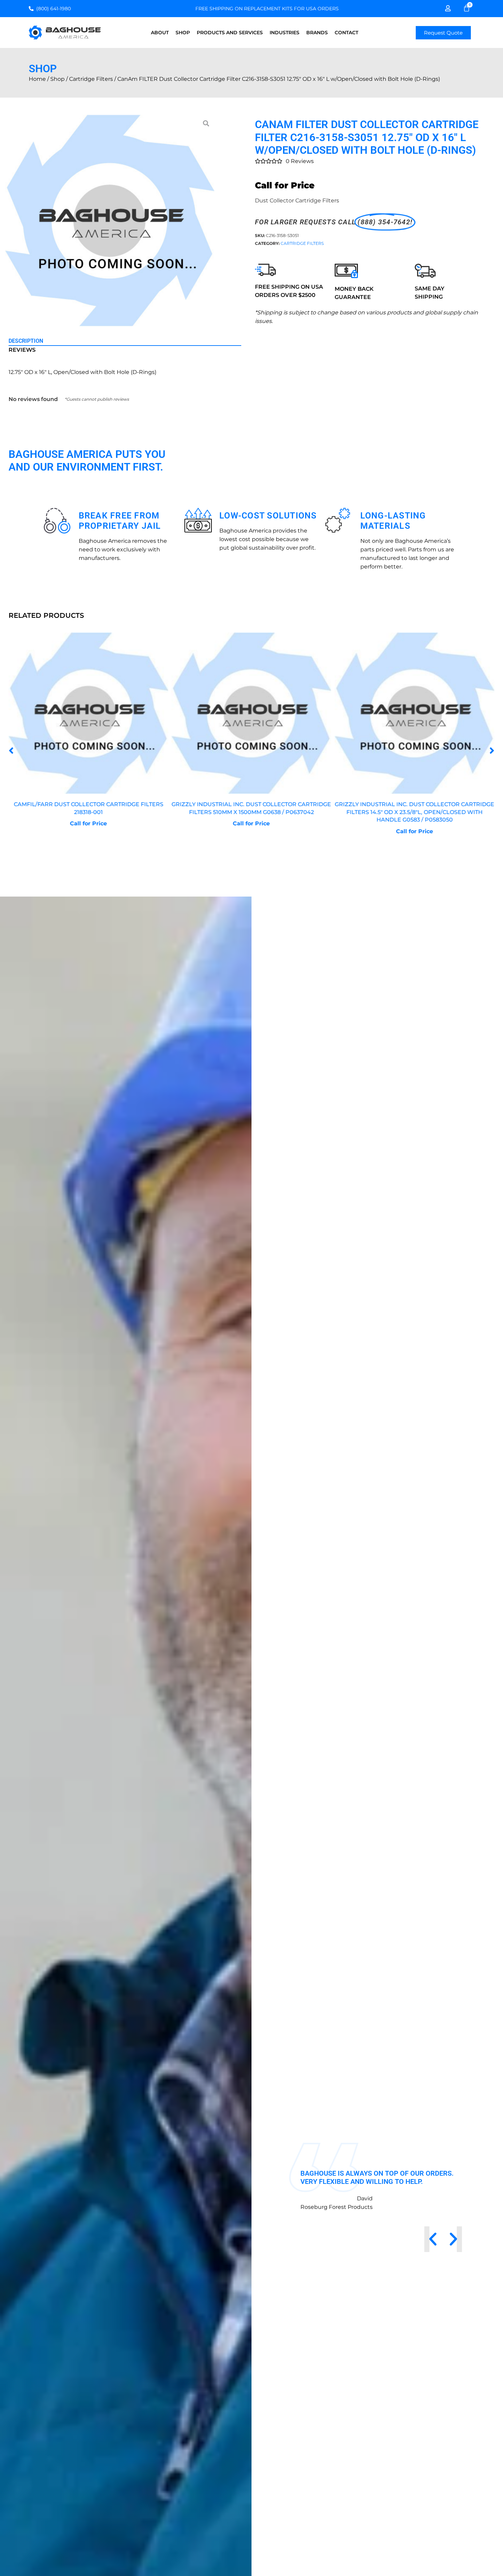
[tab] (125, 341)
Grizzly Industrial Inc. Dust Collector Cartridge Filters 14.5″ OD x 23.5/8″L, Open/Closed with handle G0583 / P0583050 (251, 812)
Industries (285, 33)
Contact (346, 33)
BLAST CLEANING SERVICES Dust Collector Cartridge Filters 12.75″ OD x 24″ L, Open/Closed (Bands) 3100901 (415, 812)
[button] (11, 751)
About (160, 33)
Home (37, 79)
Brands (317, 33)
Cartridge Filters (91, 79)
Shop (183, 33)
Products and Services (230, 33)
